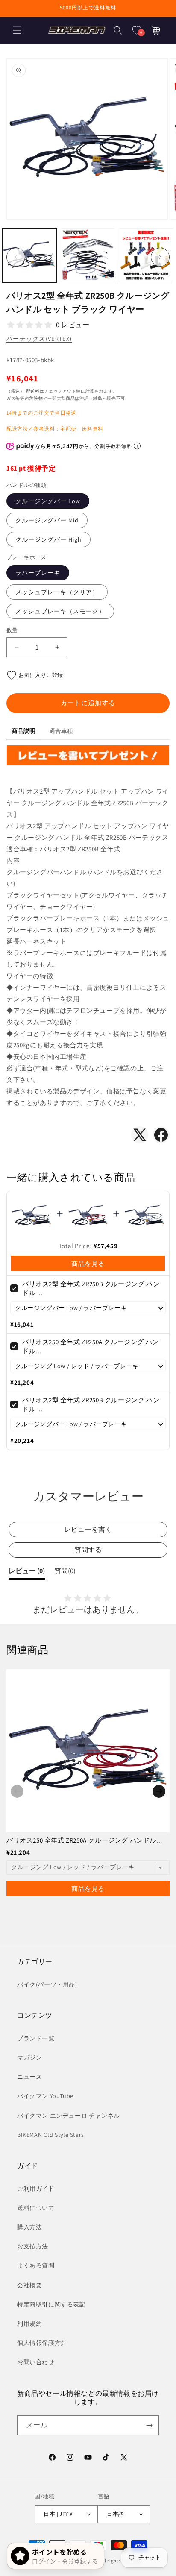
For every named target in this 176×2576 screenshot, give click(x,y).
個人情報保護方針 (42, 2343)
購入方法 (29, 2227)
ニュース (29, 2077)
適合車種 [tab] (61, 731)
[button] (17, 30)
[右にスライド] (160, 257)
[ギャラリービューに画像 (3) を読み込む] (146, 255)
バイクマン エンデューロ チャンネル (69, 2116)
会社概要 (29, 2285)
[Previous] (17, 1791)
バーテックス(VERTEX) (39, 339)
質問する (88, 1550)
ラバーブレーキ (38, 573)
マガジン (29, 2057)
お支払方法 (33, 2246)
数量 (12, 630)
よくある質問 (36, 2265)
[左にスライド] (16, 257)
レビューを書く (88, 1529)
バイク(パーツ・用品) (47, 1984)
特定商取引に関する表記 (51, 2304)
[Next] (159, 1791)
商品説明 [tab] (23, 731)
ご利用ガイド (36, 2189)
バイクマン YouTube (45, 2096)
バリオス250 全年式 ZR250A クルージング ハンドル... (84, 1840)
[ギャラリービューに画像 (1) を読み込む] (29, 255)
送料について (36, 2208)
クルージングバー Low (48, 501)
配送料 (33, 391)
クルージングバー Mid (47, 520)
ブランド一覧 (36, 2038)
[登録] (149, 2425)
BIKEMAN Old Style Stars (51, 2135)
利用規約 (29, 2324)
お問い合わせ (36, 2362)
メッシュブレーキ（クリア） (57, 592)
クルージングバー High (48, 539)
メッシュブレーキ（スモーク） (60, 611)
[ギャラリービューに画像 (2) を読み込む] (88, 255)
